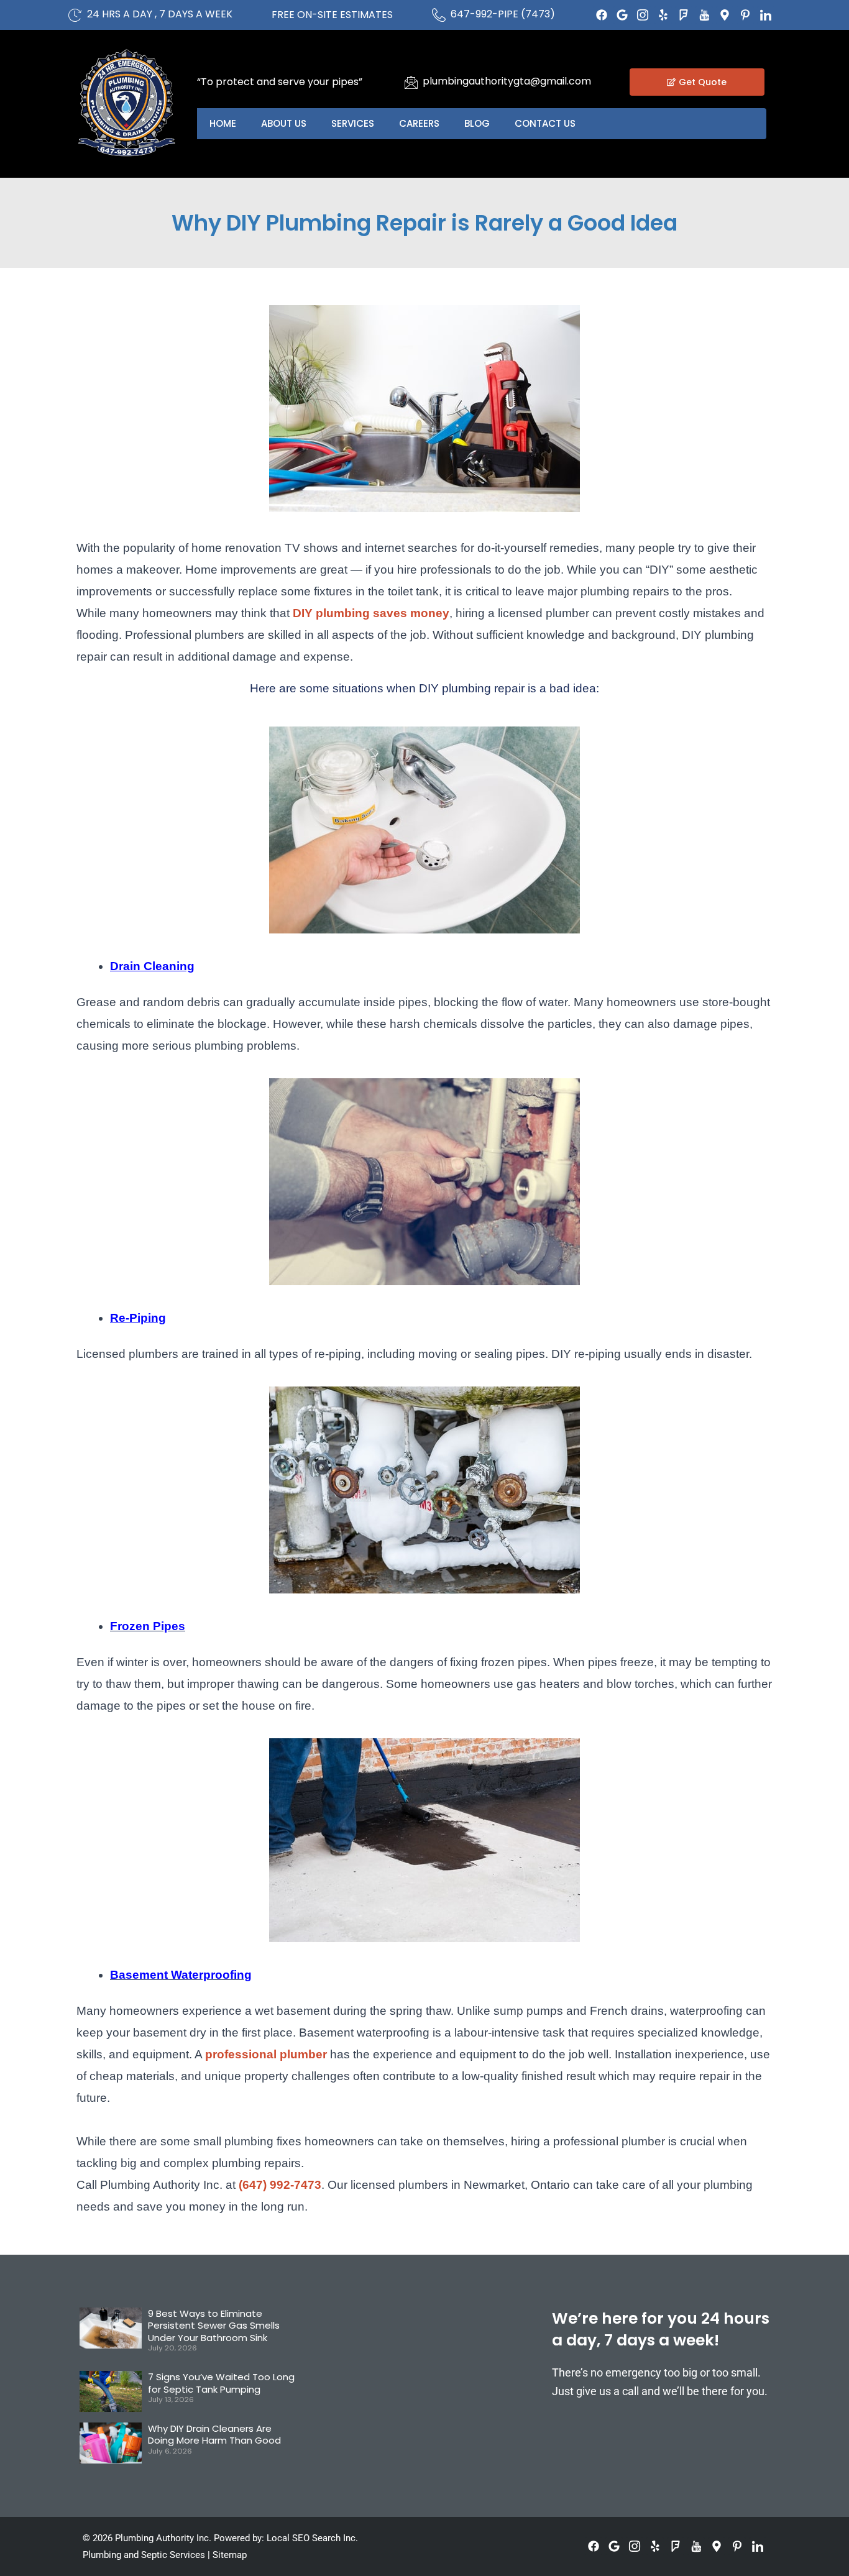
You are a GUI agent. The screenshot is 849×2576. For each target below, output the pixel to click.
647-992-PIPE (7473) (503, 14)
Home (223, 123)
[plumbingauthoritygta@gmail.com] (411, 82)
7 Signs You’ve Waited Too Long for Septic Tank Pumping (221, 2383)
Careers (419, 123)
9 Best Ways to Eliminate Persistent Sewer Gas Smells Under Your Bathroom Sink (214, 2326)
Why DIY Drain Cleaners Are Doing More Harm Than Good (214, 2435)
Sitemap (230, 2555)
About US (284, 123)
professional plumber (266, 2054)
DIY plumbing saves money (371, 613)
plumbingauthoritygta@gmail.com (507, 81)
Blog (477, 123)
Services (353, 123)
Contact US (545, 123)
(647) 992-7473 (280, 2185)
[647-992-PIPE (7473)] (439, 15)
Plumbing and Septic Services (144, 2555)
